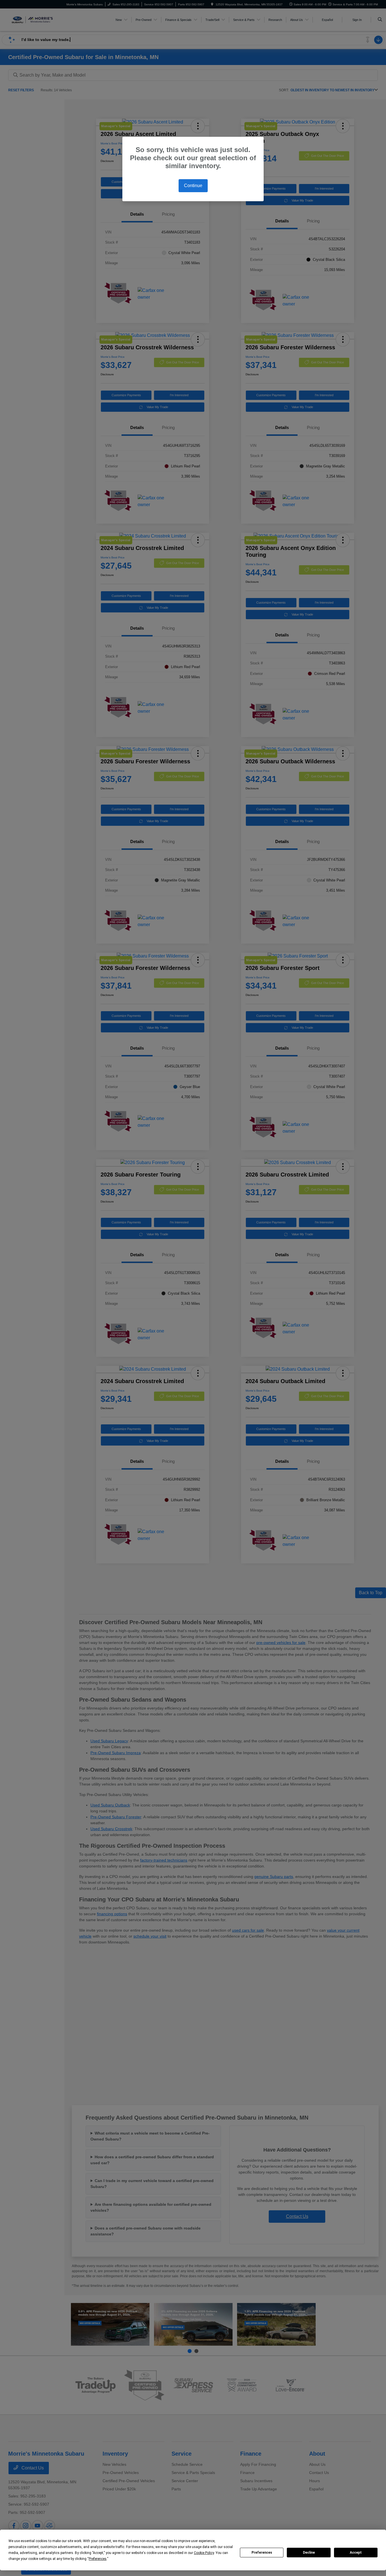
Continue (193, 186)
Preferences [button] (98, 2559)
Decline (309, 2553)
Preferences (262, 2553)
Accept (356, 2553)
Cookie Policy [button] (204, 2553)
